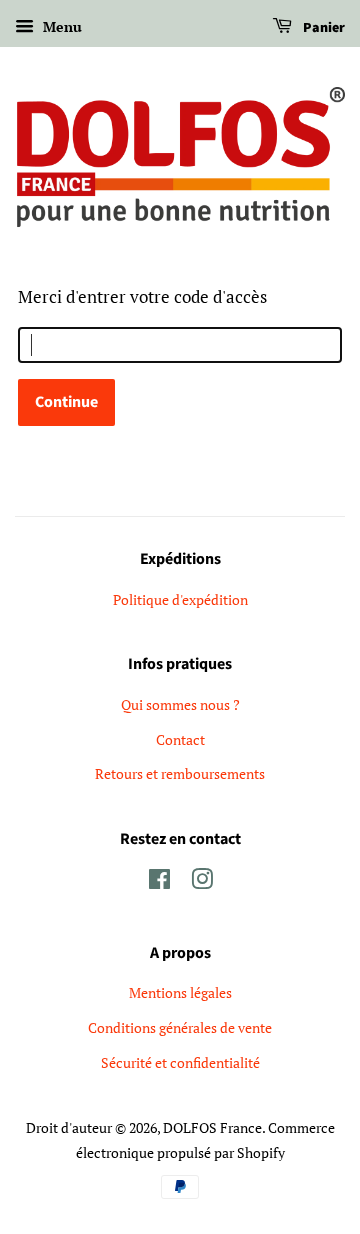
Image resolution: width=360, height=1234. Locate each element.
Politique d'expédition (180, 599)
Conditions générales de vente (180, 1027)
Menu (60, 26)
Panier (322, 28)
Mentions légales (180, 992)
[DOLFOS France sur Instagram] (202, 882)
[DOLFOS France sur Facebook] (159, 882)
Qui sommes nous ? (180, 704)
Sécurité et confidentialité (180, 1062)
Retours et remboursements (180, 773)
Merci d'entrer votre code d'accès (142, 296)
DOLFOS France (212, 1127)
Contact (180, 739)
